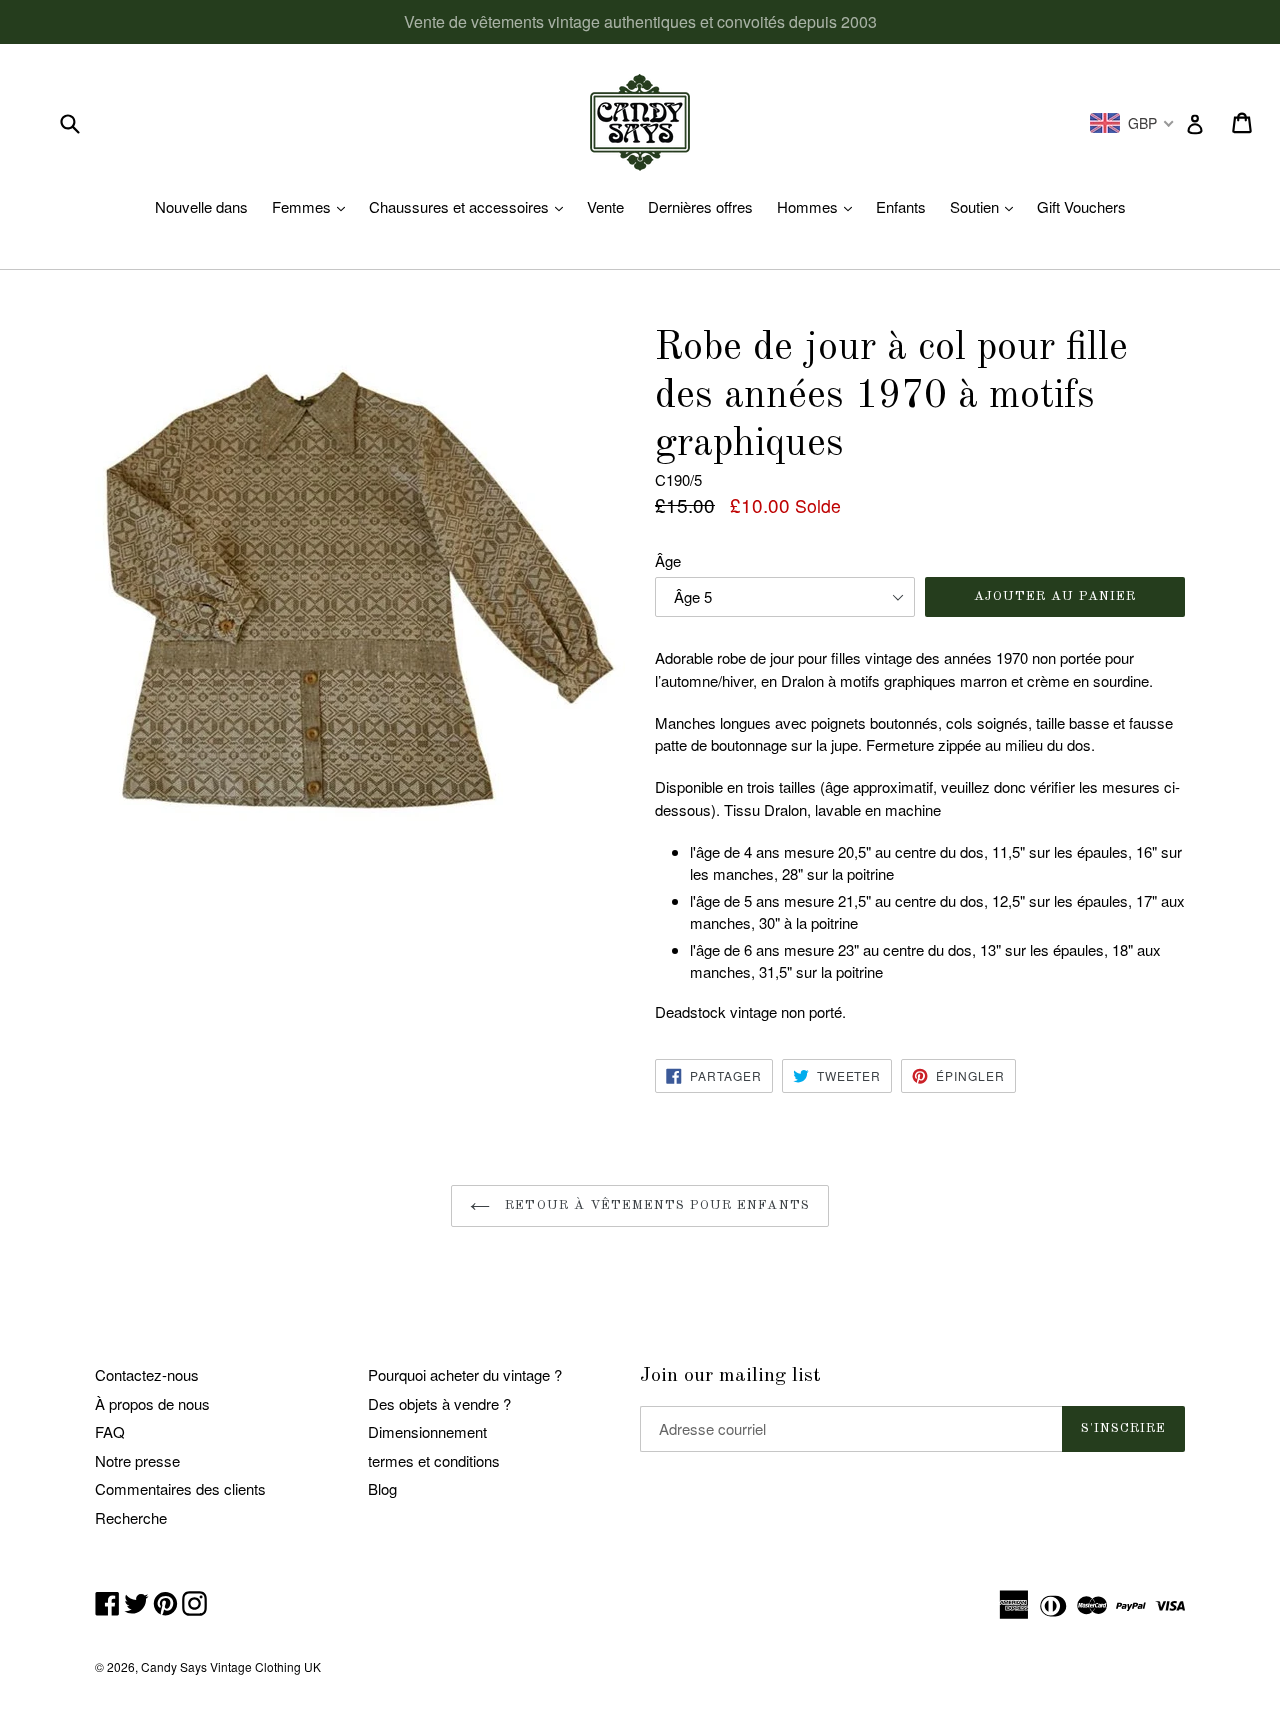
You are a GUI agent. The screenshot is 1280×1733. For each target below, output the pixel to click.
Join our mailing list (730, 1376)
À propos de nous (152, 1403)
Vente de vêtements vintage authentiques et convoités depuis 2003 (640, 21)
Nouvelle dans (201, 206)
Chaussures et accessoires (471, 206)
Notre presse (137, 1460)
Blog (382, 1488)
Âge (668, 560)
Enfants (901, 206)
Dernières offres (700, 206)
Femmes (313, 206)
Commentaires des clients (180, 1488)
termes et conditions (434, 1460)
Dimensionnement (427, 1431)
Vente (605, 206)
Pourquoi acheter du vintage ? (465, 1374)
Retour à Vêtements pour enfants (654, 1205)
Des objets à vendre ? (439, 1403)
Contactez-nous (147, 1374)
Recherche (131, 1517)
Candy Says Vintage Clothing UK (231, 1666)
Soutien (986, 206)
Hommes (819, 206)
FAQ (110, 1431)
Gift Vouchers (1081, 206)
